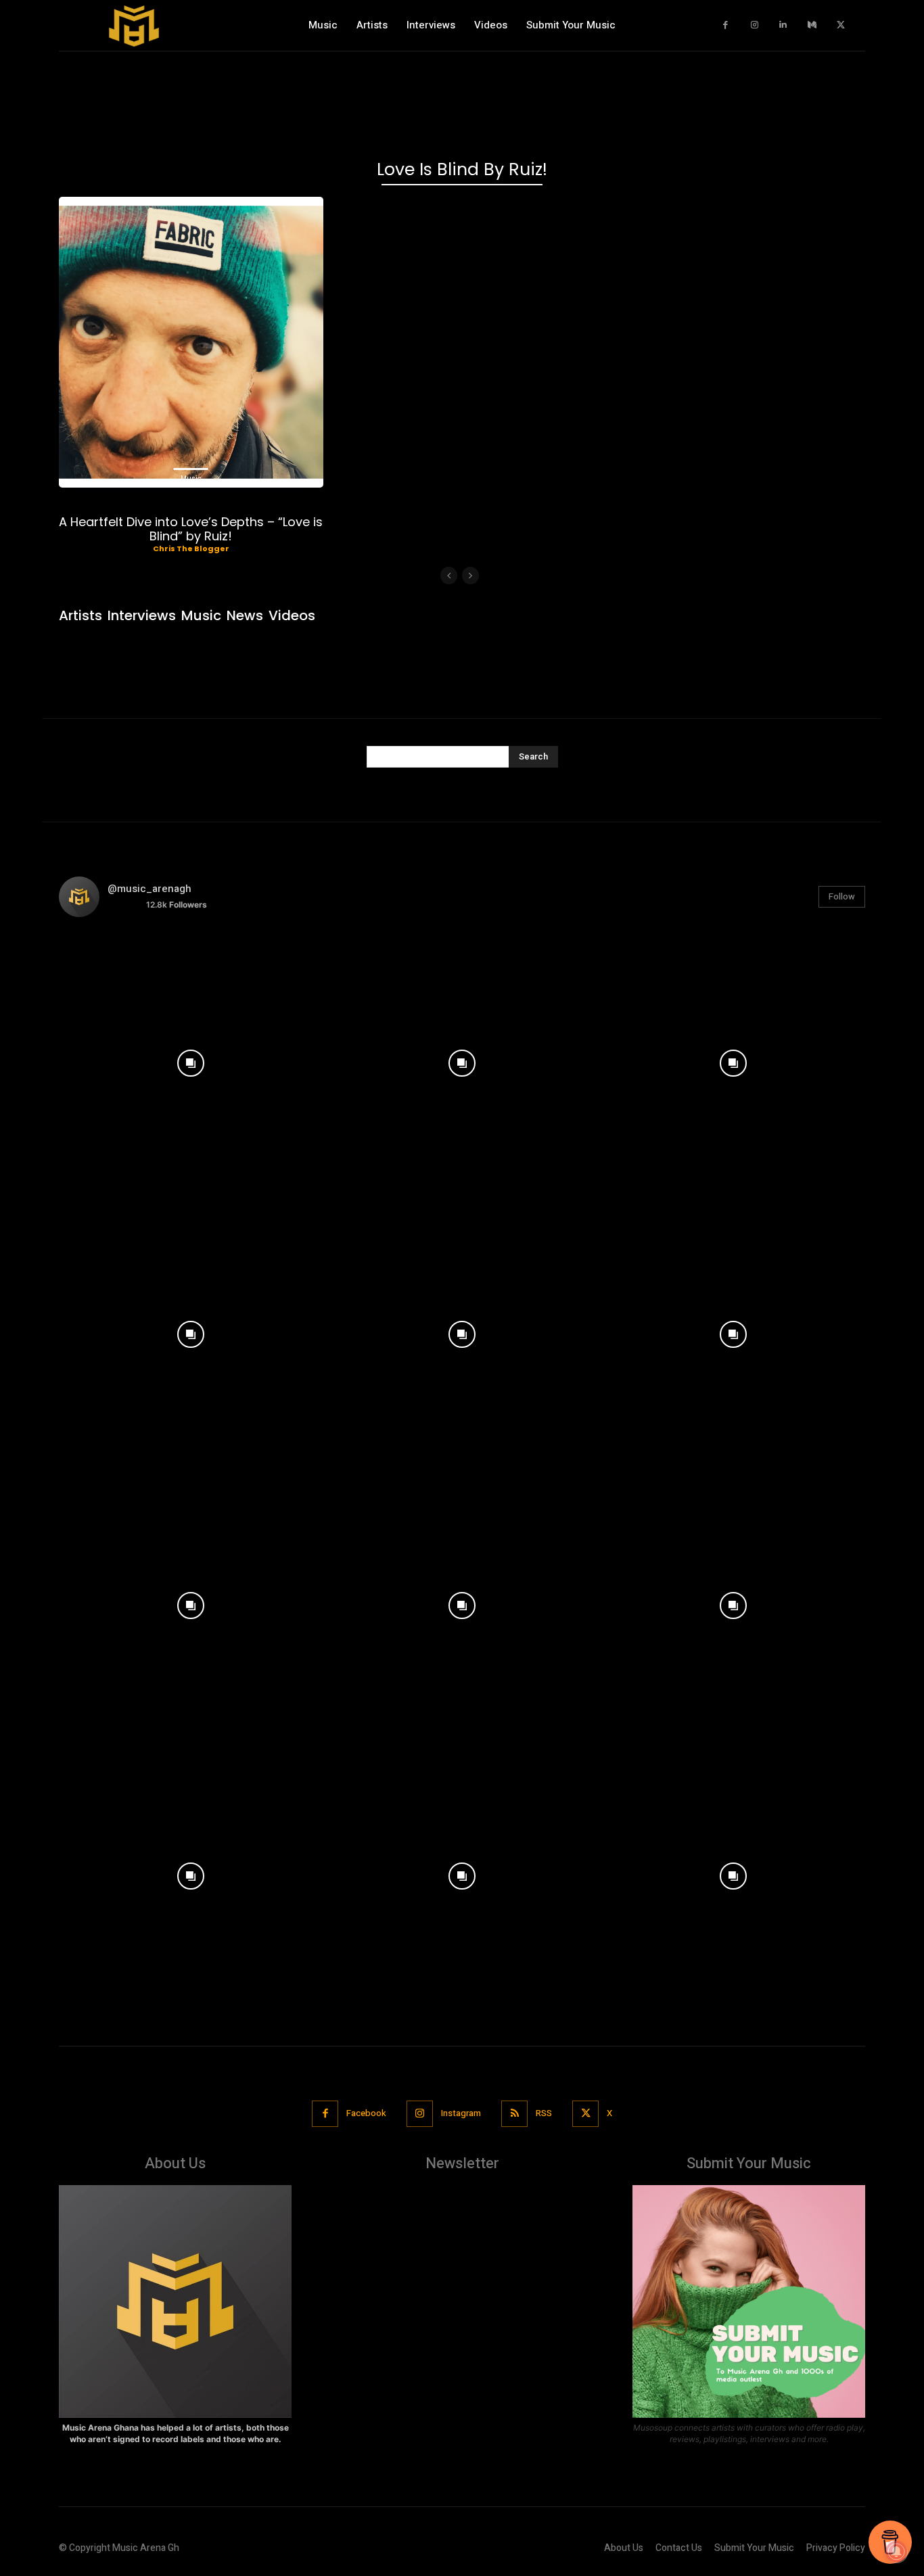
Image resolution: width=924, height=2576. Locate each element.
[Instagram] (755, 25)
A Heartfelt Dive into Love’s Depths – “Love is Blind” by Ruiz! (191, 529)
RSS (544, 2113)
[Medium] (812, 25)
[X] (841, 25)
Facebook (366, 2113)
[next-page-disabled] (470, 576)
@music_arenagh (149, 889)
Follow (842, 896)
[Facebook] (726, 25)
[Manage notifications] (896, 2552)
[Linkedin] (784, 25)
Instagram (461, 2113)
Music (191, 478)
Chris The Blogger (191, 548)
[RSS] (514, 2114)
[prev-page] (449, 576)
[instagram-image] (191, 1060)
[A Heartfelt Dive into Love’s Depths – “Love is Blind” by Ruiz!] (191, 342)
